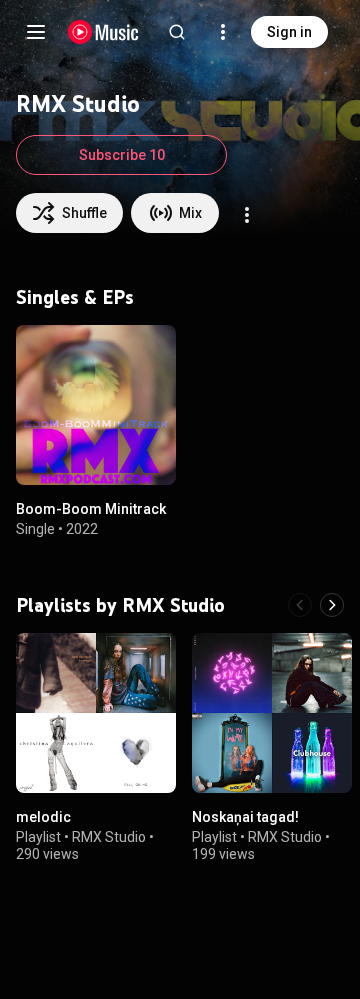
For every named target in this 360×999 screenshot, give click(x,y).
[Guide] (36, 32)
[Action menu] (247, 215)
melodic (43, 817)
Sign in (289, 32)
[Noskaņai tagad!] (272, 713)
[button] (144, 453)
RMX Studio (109, 837)
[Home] (103, 32)
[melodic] (96, 713)
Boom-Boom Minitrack (91, 509)
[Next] (332, 605)
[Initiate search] (177, 32)
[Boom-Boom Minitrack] (96, 405)
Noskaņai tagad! (245, 817)
